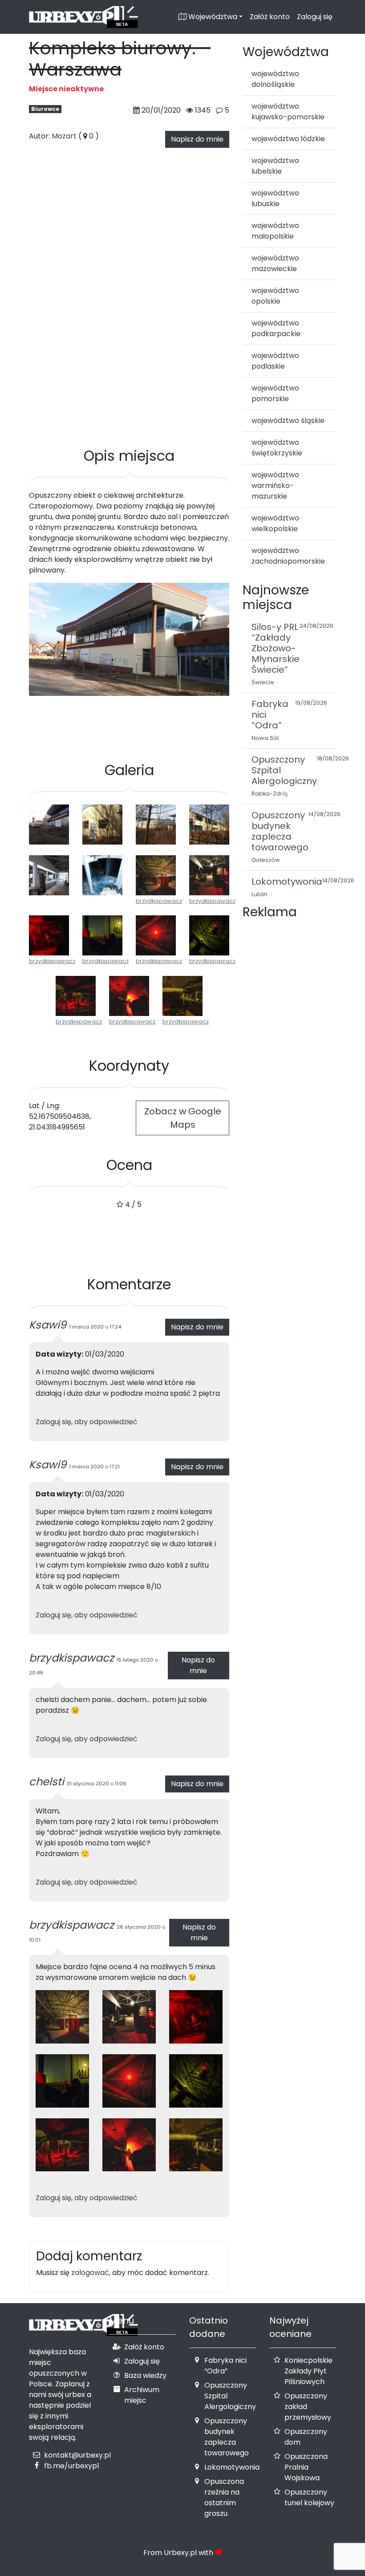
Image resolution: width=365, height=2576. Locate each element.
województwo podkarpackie (276, 328)
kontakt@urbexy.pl (77, 2455)
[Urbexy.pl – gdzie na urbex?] (83, 17)
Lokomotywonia (232, 2467)
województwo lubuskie (275, 198)
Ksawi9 (48, 1325)
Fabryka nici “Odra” (225, 2366)
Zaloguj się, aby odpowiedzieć (87, 1422)
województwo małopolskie (275, 231)
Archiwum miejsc (142, 2395)
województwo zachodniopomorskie (288, 556)
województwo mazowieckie (275, 263)
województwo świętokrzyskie (277, 448)
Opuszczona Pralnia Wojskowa (306, 2467)
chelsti (47, 1782)
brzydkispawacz (159, 901)
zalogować (90, 2273)
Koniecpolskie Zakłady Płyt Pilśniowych (308, 2371)
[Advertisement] (129, 404)
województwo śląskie (288, 421)
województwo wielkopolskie (275, 523)
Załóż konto (270, 17)
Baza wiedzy (145, 2375)
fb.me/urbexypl (71, 2466)
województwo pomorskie (275, 393)
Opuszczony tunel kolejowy (309, 2497)
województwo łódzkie (288, 139)
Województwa (212, 17)
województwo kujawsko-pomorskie (288, 112)
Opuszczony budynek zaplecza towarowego (227, 2437)
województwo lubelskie (275, 166)
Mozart (64, 136)
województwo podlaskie (275, 361)
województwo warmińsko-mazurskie (275, 486)
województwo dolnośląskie (275, 79)
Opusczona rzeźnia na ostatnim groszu (224, 2497)
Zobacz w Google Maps (183, 1118)
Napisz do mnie (197, 139)
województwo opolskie (275, 296)
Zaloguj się (315, 17)
